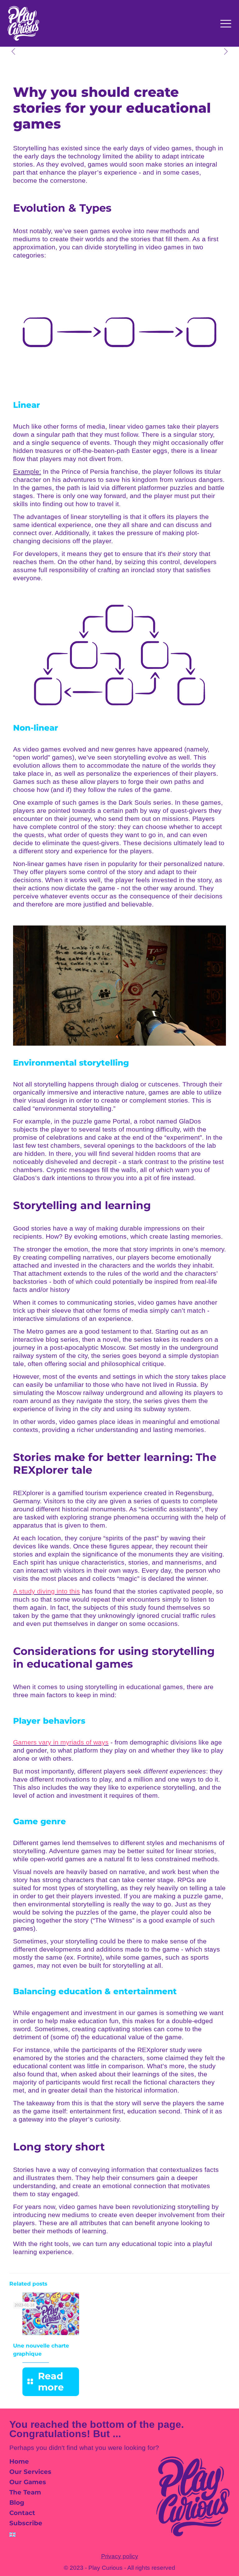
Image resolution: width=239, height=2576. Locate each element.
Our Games (28, 2482)
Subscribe (26, 2523)
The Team (25, 2492)
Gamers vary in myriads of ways (61, 1742)
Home (19, 2461)
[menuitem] (46, 2535)
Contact (22, 2513)
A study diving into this (47, 1591)
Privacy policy (120, 2556)
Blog (17, 2503)
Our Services (30, 2472)
